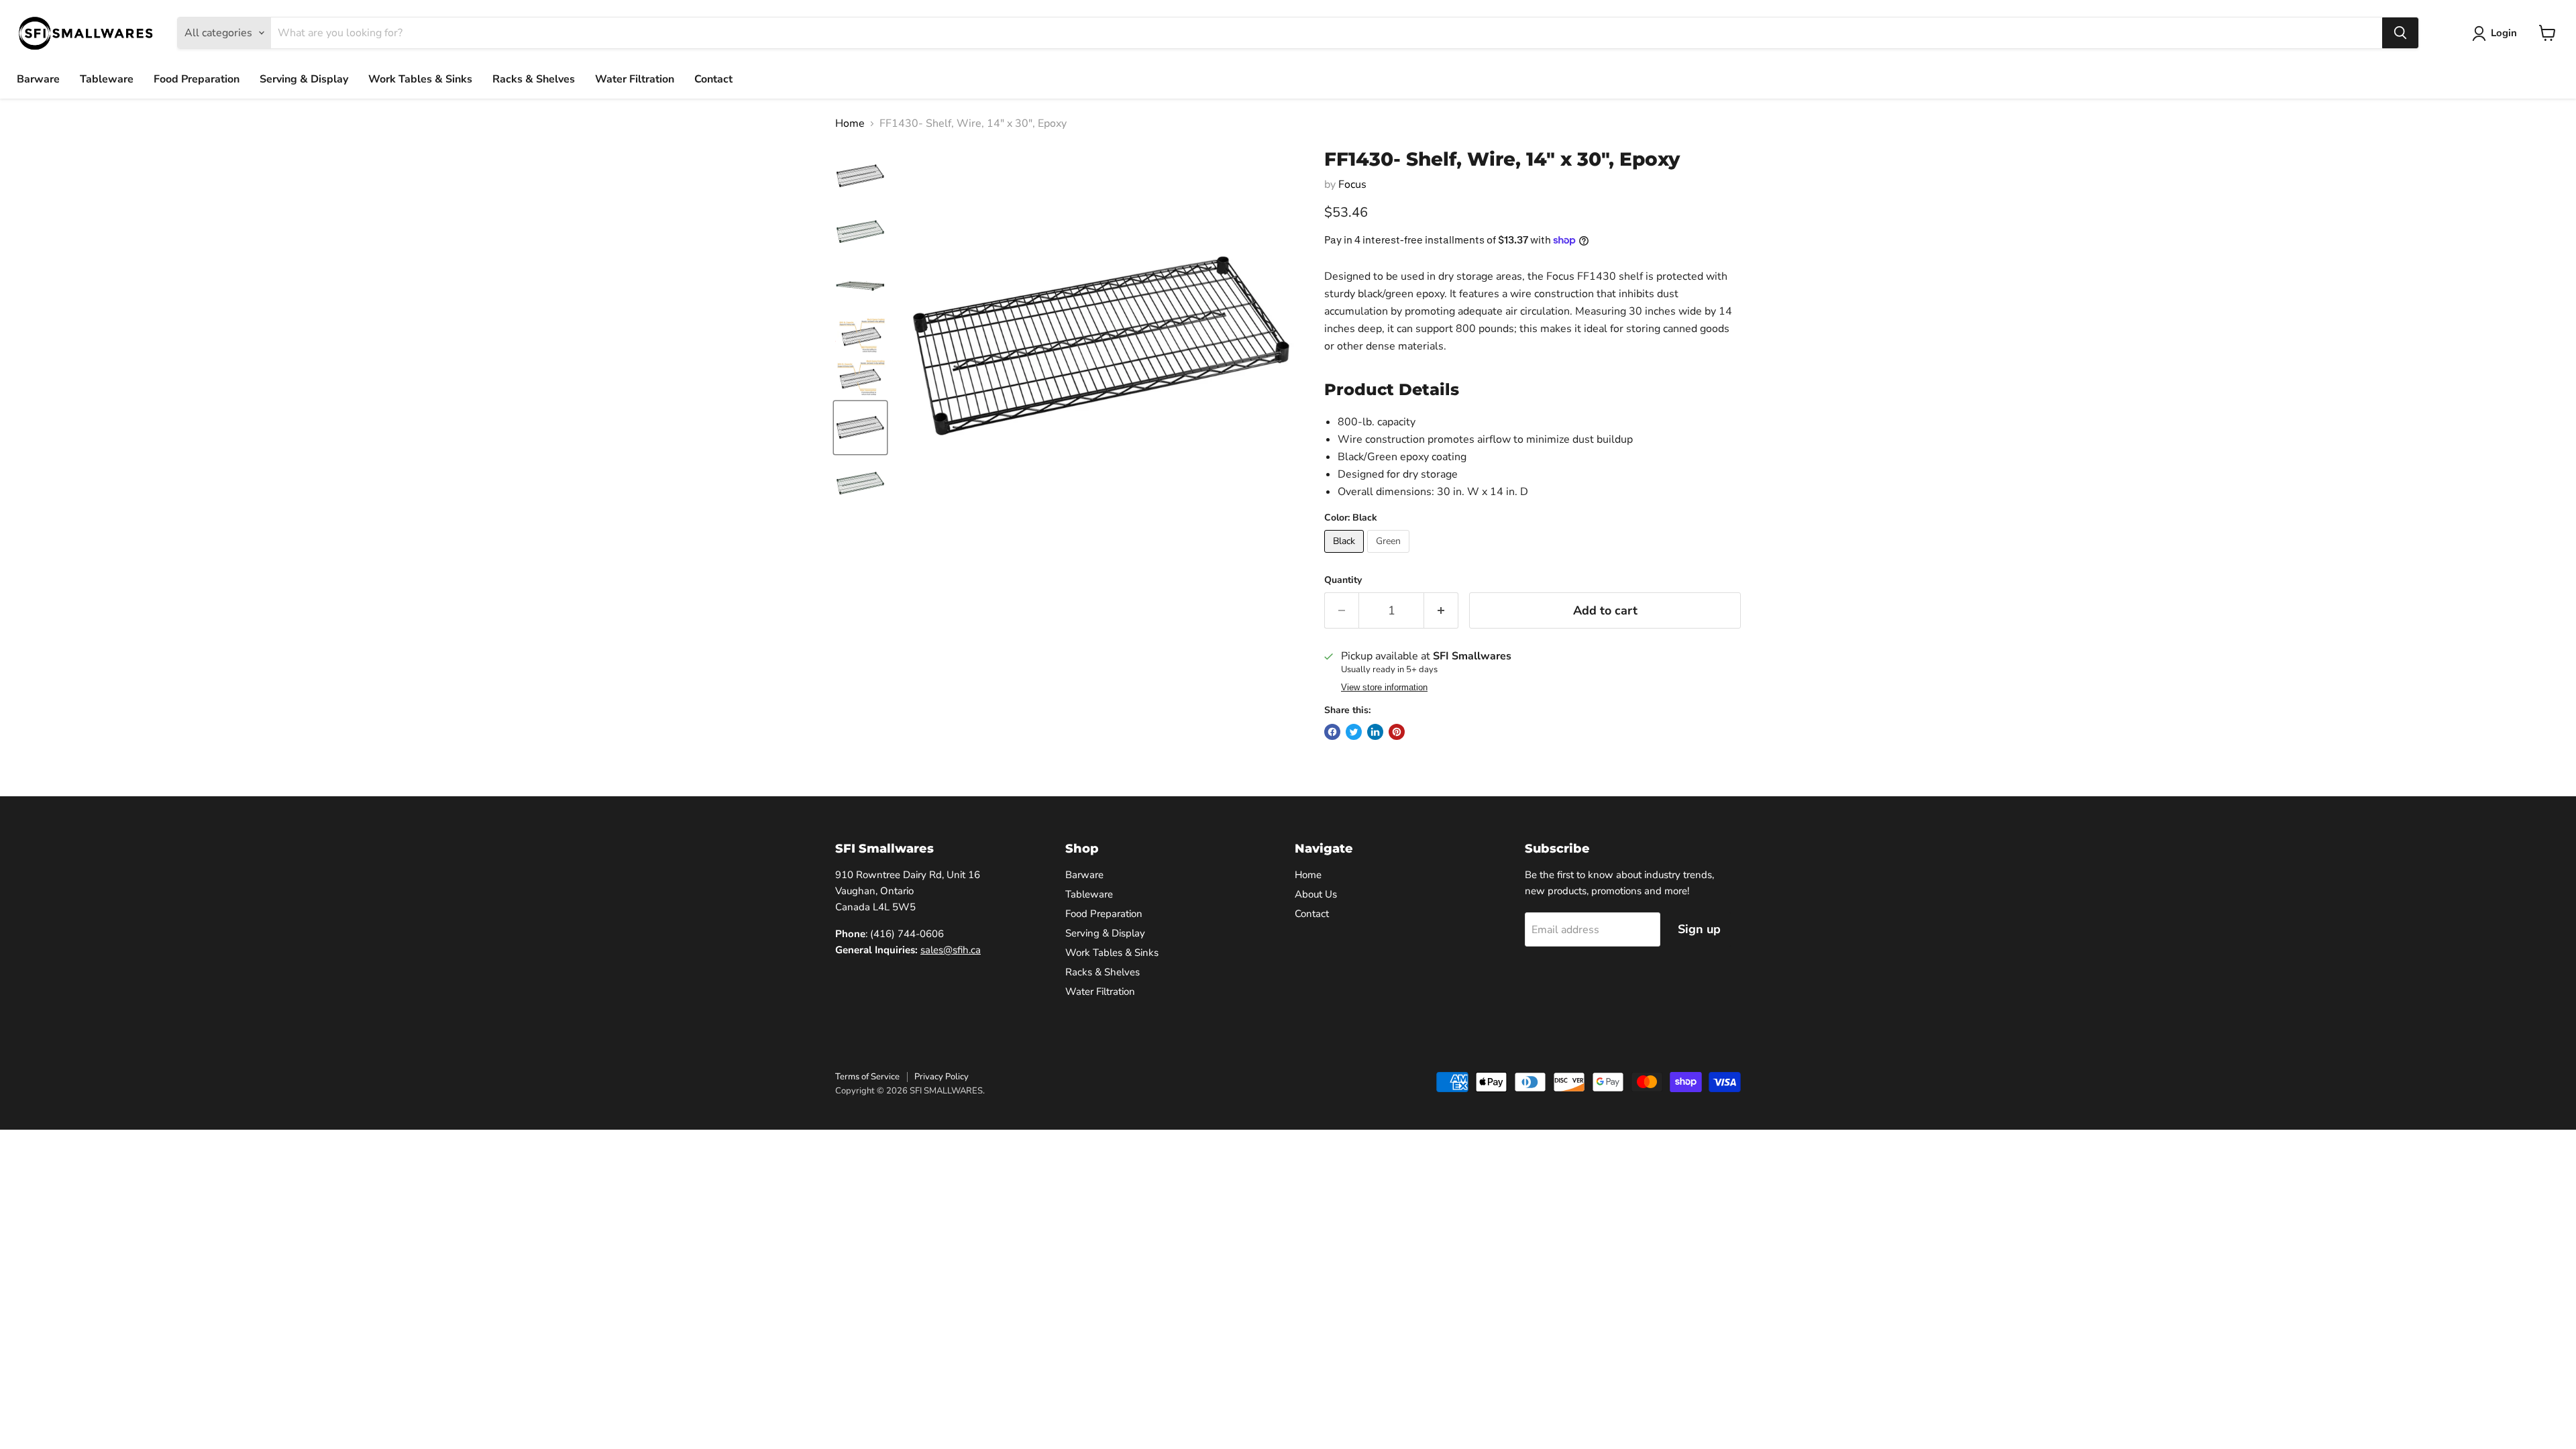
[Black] (1346, 556)
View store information (1384, 688)
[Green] (1390, 556)
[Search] (2400, 33)
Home (850, 123)
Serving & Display (304, 79)
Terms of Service (867, 1077)
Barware (38, 79)
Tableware (107, 79)
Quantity (1343, 580)
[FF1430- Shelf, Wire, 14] (860, 176)
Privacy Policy (942, 1077)
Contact (713, 79)
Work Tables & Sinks (420, 79)
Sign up (1699, 929)
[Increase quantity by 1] (1441, 611)
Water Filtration (635, 79)
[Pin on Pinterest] (1397, 732)
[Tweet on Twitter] (1354, 732)
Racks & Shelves (534, 79)
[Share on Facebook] (1332, 732)
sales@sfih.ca (951, 950)
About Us (1316, 894)
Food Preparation (197, 79)
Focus (1352, 184)
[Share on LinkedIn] (1375, 732)
